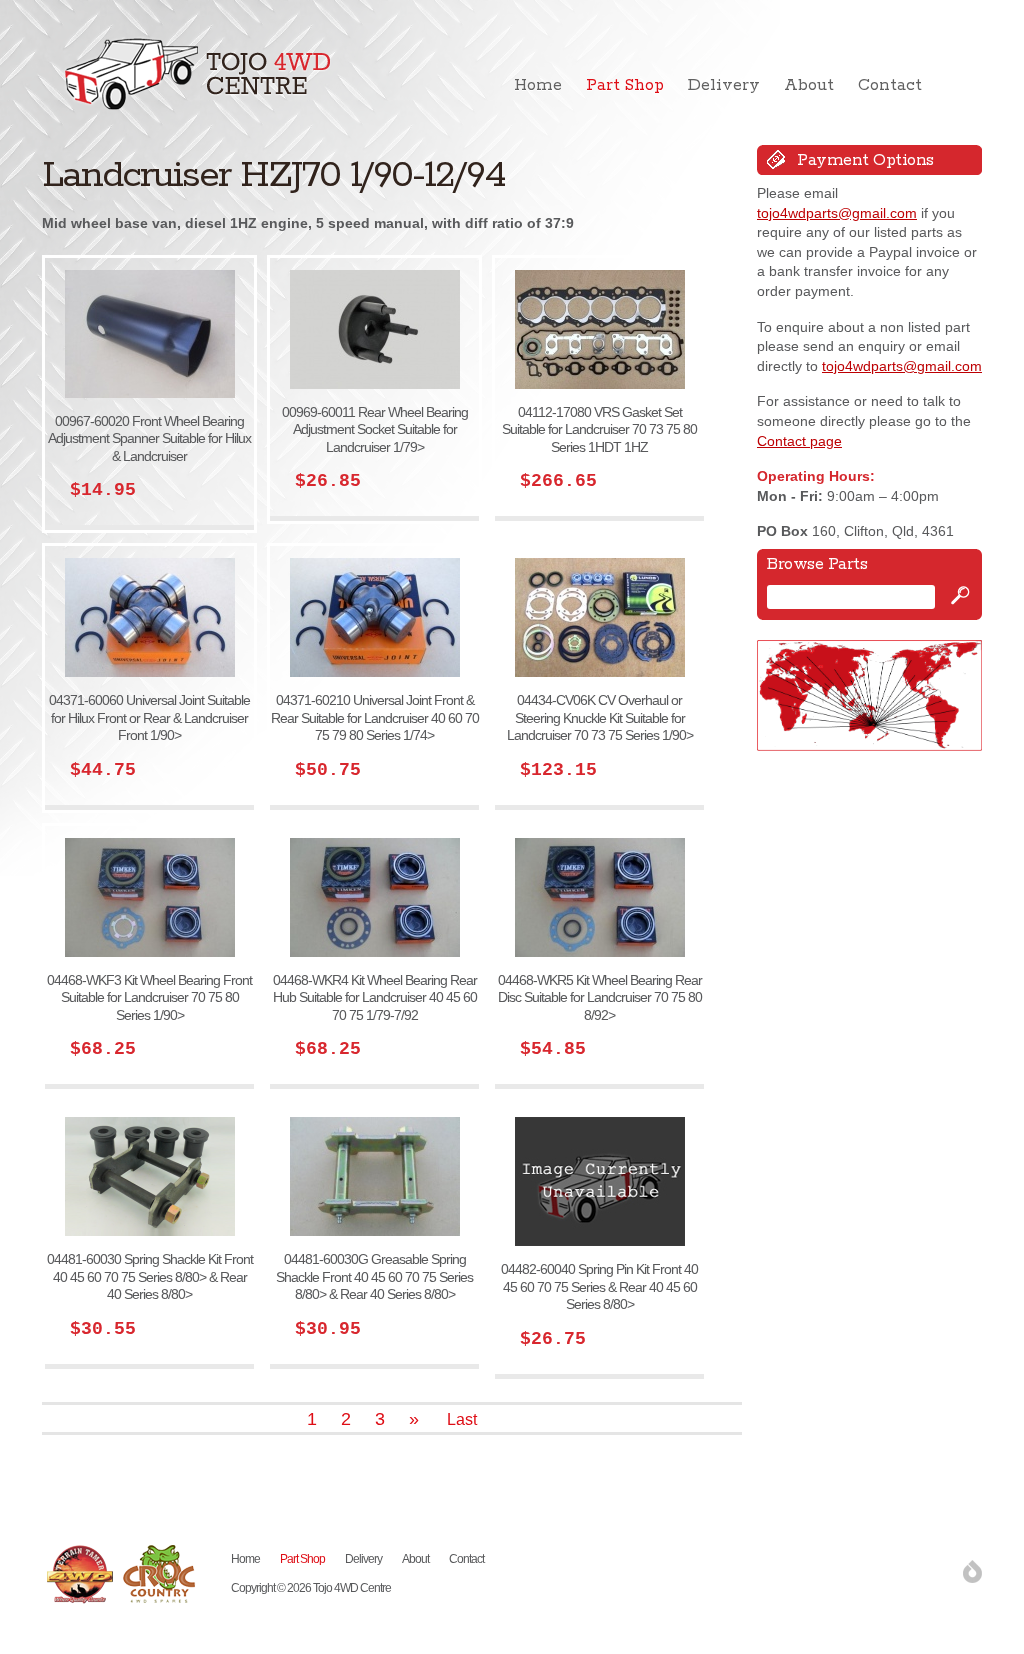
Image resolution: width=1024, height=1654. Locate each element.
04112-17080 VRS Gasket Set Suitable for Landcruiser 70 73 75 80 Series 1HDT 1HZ (599, 429)
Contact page (799, 441)
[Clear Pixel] (972, 1571)
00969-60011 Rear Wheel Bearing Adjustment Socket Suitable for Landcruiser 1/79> (375, 429)
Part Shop (625, 85)
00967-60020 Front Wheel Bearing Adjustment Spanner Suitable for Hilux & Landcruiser (149, 438)
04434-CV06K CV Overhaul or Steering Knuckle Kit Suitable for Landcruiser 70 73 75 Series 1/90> (600, 717)
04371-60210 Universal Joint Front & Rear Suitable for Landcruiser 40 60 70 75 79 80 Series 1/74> (375, 717)
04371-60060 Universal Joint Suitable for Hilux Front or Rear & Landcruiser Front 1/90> (149, 717)
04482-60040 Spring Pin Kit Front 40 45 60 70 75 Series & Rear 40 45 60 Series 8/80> (599, 1286)
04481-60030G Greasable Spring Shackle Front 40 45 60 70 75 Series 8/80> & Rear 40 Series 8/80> (374, 1276)
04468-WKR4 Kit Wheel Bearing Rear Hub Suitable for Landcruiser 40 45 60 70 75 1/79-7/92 (375, 997)
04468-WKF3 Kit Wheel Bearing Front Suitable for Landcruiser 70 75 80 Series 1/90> (149, 997)
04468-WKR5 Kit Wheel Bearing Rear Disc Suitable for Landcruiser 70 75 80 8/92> (600, 997)
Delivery (724, 85)
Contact (890, 85)
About (809, 85)
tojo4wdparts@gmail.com (837, 213)
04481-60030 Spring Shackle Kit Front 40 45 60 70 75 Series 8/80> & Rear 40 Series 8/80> (150, 1276)
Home (538, 85)
